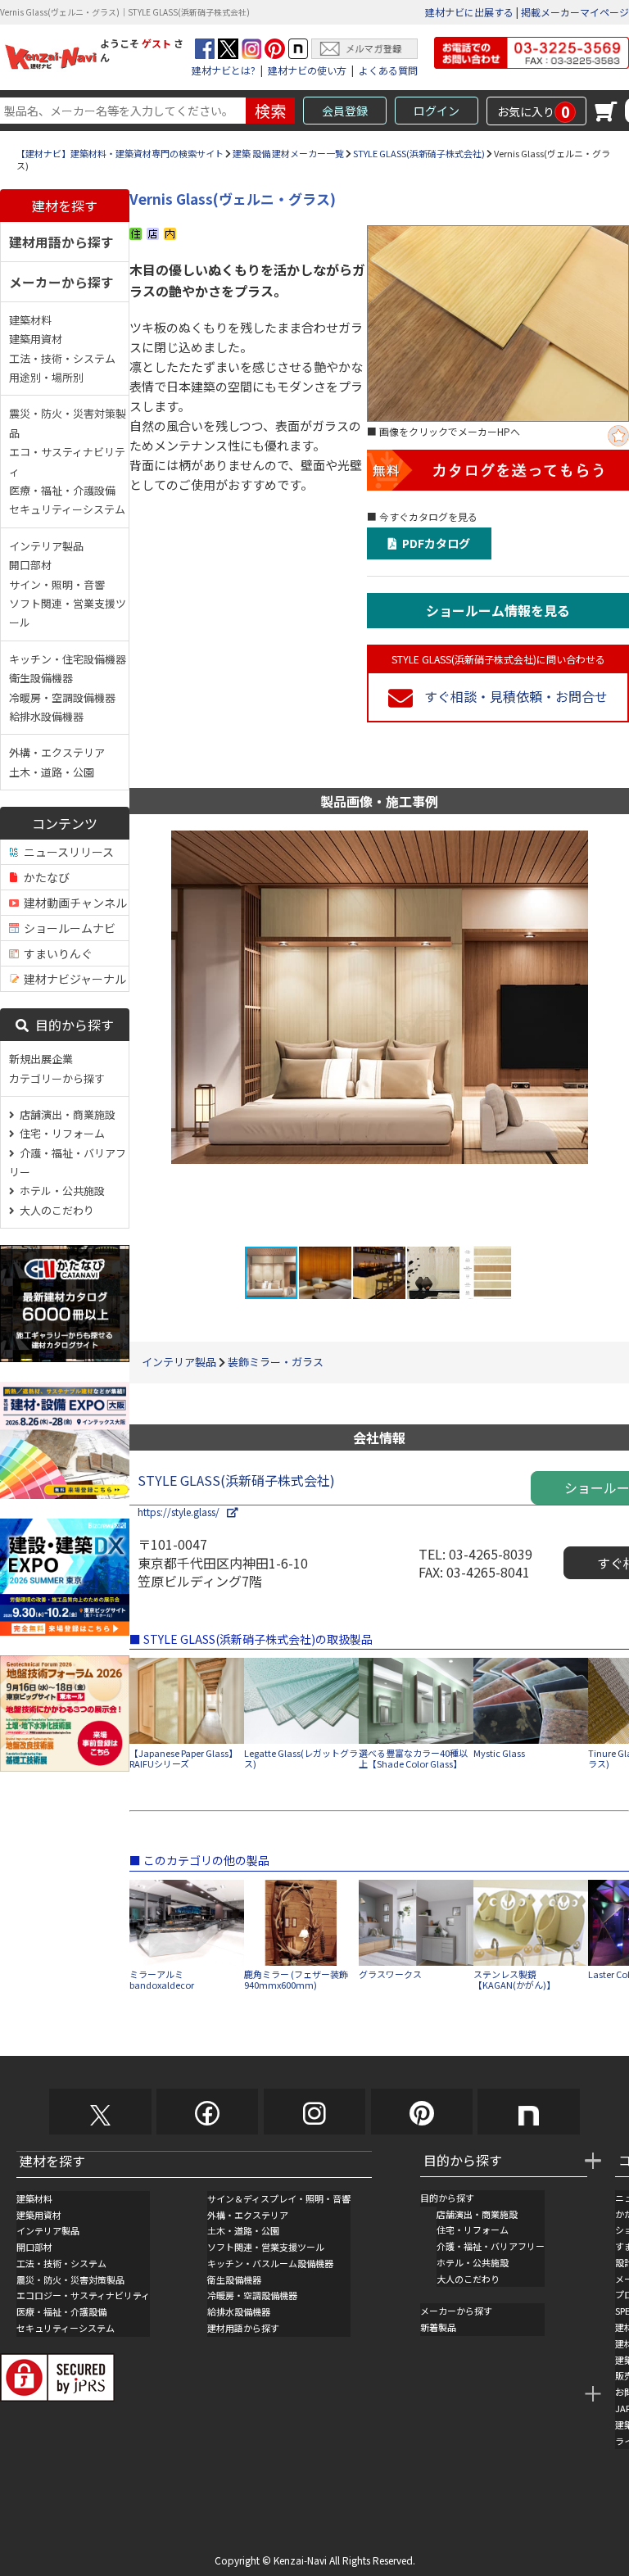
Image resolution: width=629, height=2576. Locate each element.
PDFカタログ (434, 543)
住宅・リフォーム (60, 1133)
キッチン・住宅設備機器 (68, 659)
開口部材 (30, 565)
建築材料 (30, 320)
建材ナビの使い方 (307, 70)
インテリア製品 (46, 546)
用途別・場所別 (46, 377)
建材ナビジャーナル (72, 979)
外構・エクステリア (57, 752)
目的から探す (71, 1025)
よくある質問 (388, 70)
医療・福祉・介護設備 (62, 490)
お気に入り (534, 111)
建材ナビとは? (224, 70)
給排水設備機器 (46, 716)
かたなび (44, 877)
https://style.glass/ (182, 1512)
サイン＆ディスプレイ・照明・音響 (279, 2198)
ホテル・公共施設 (60, 1191)
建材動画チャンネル (73, 903)
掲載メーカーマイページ (575, 12)
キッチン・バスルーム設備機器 (270, 2263)
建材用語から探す (61, 242)
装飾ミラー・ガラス (276, 1362)
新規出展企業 (41, 1059)
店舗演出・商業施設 (65, 1114)
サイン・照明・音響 (57, 584)
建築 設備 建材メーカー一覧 (288, 153)
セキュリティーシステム (67, 509)
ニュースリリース (66, 852)
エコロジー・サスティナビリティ (83, 2295)
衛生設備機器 (41, 678)
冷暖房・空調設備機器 (62, 697)
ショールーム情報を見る (498, 610)
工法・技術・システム (62, 358)
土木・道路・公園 (52, 772)
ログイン (437, 111)
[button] (614, 1038)
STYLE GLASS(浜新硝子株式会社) (419, 153)
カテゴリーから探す (57, 1078)
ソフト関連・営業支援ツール (68, 613)
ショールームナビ (67, 928)
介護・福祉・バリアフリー (68, 1162)
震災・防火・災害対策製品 (68, 423)
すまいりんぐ (56, 953)
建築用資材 (36, 339)
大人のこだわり (54, 1210)
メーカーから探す (61, 282)
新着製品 (438, 2327)
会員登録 (345, 111)
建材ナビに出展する (469, 12)
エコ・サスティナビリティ (67, 461)
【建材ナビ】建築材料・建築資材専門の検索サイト (120, 153)
